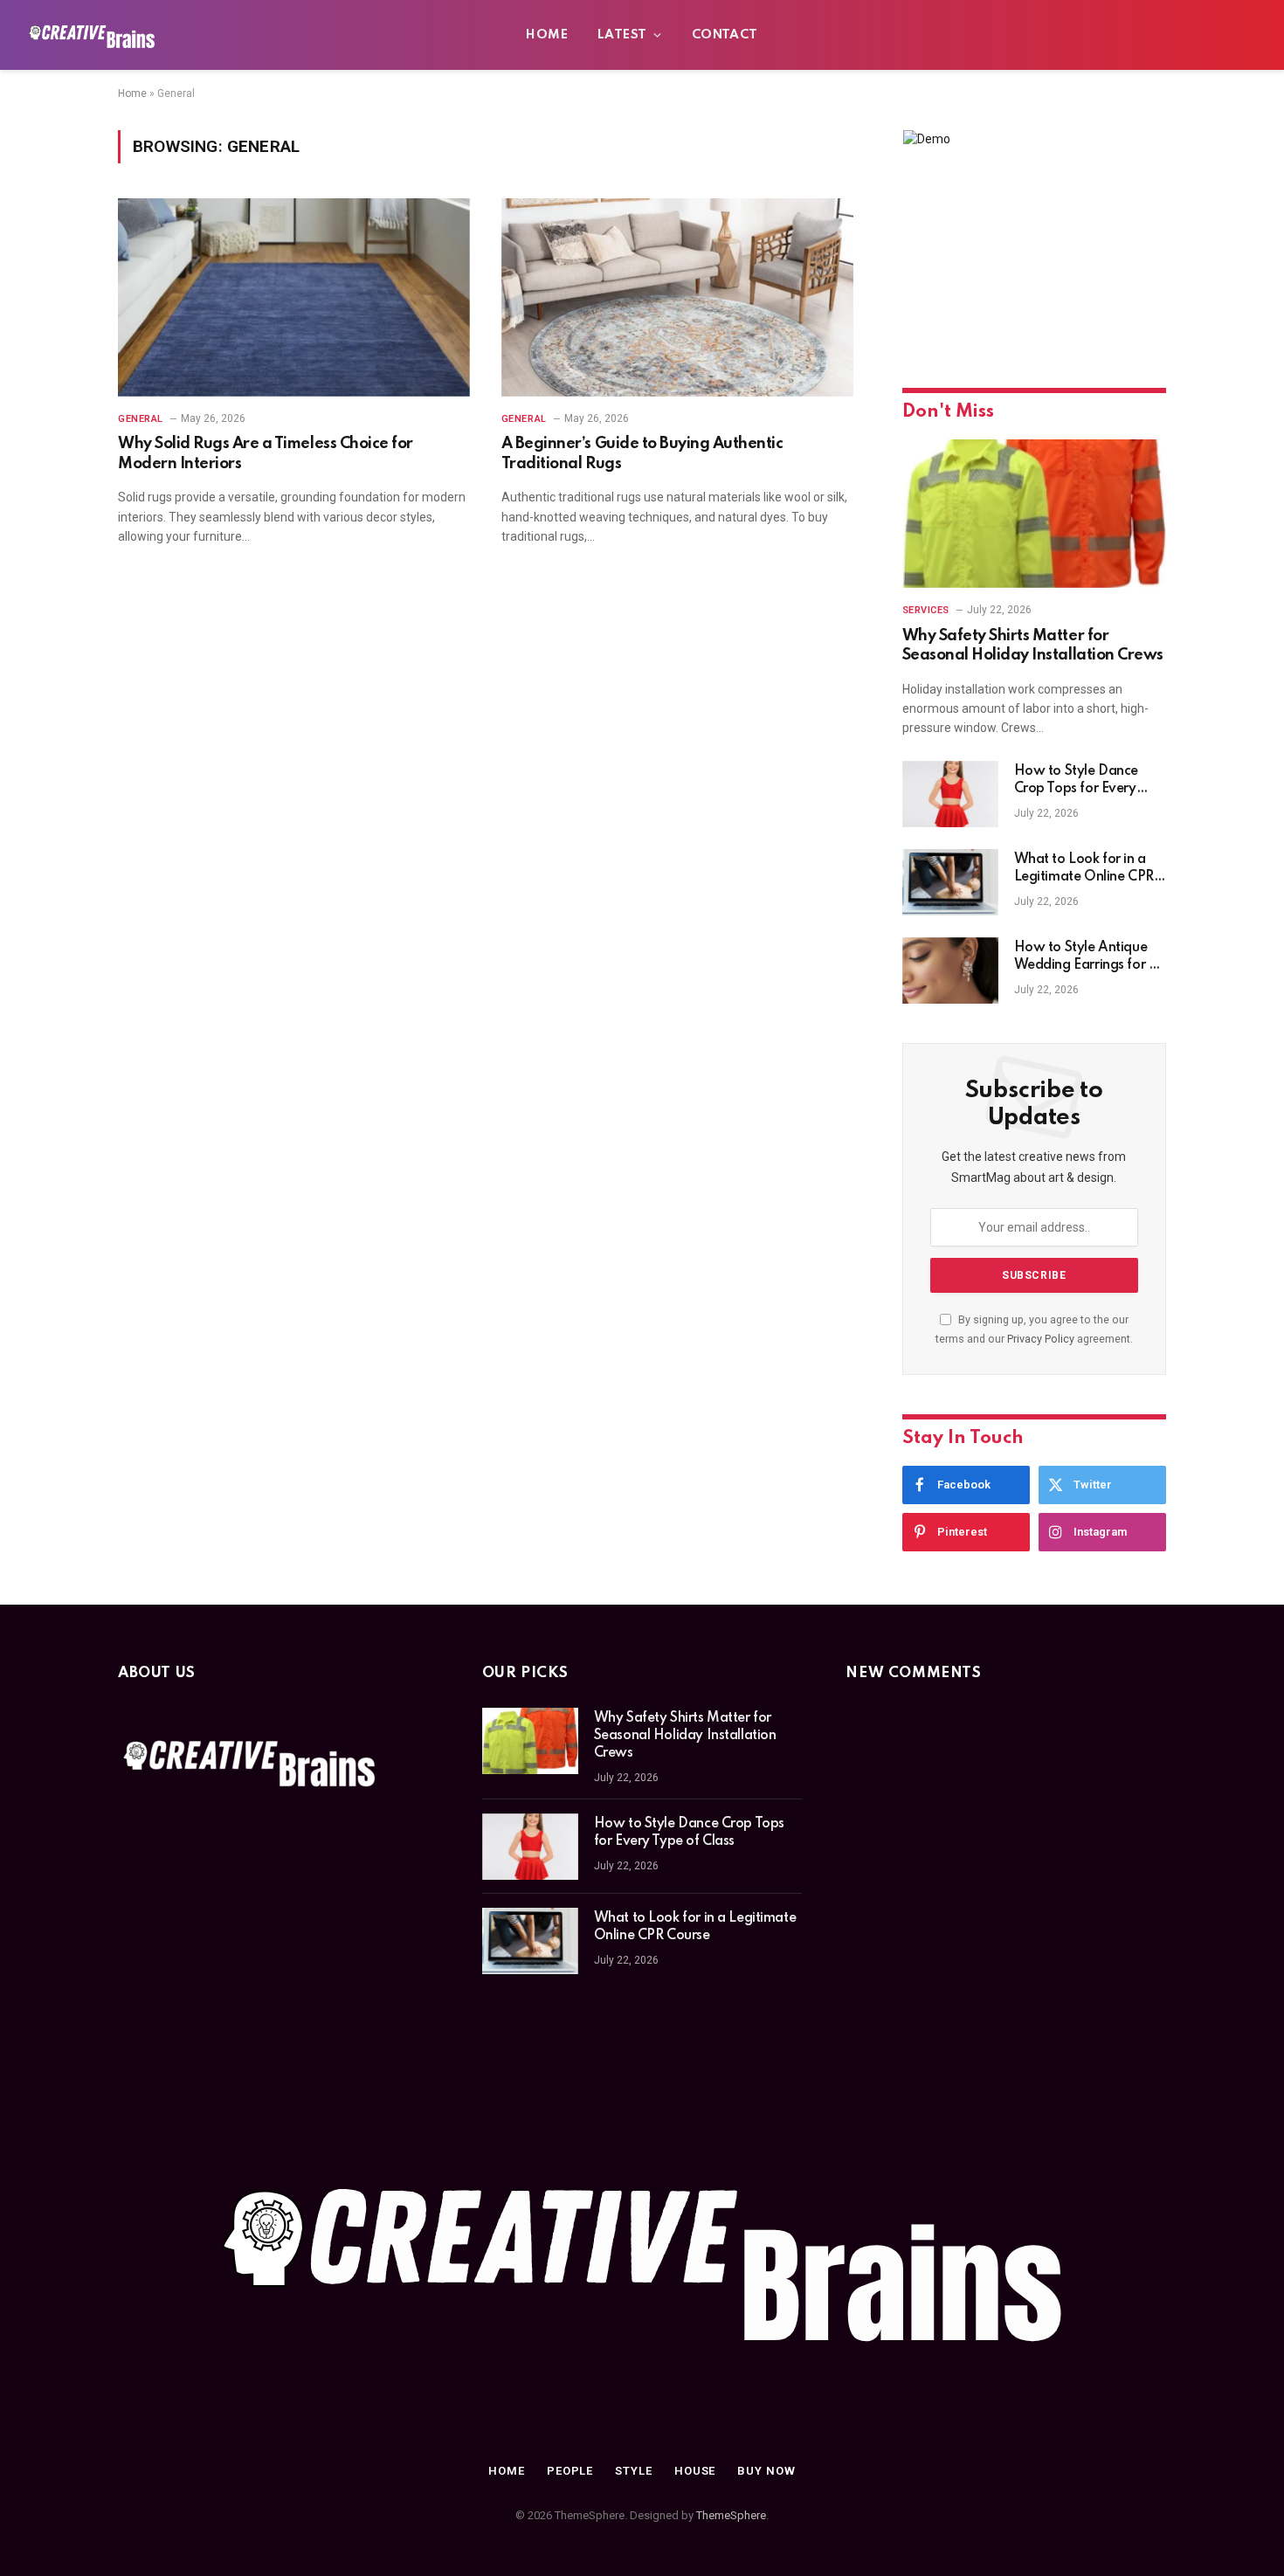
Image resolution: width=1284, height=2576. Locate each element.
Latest (622, 35)
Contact (725, 35)
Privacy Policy (1041, 1339)
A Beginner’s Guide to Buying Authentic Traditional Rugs (642, 453)
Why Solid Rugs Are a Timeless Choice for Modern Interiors (266, 453)
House (695, 2471)
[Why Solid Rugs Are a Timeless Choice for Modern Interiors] (294, 297)
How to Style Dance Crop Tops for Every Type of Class (1076, 781)
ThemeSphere (731, 2515)
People (570, 2471)
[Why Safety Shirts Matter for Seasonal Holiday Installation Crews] (1034, 514)
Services (926, 610)
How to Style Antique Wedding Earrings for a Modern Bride (1086, 957)
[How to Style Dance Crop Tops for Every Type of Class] (950, 794)
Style (634, 2471)
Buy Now (766, 2471)
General (141, 419)
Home (547, 35)
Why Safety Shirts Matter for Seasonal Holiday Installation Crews (1033, 646)
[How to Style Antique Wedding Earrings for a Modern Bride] (950, 970)
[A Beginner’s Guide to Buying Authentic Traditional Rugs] (677, 297)
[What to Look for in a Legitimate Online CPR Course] (950, 882)
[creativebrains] (92, 35)
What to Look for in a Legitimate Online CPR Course (1084, 869)
